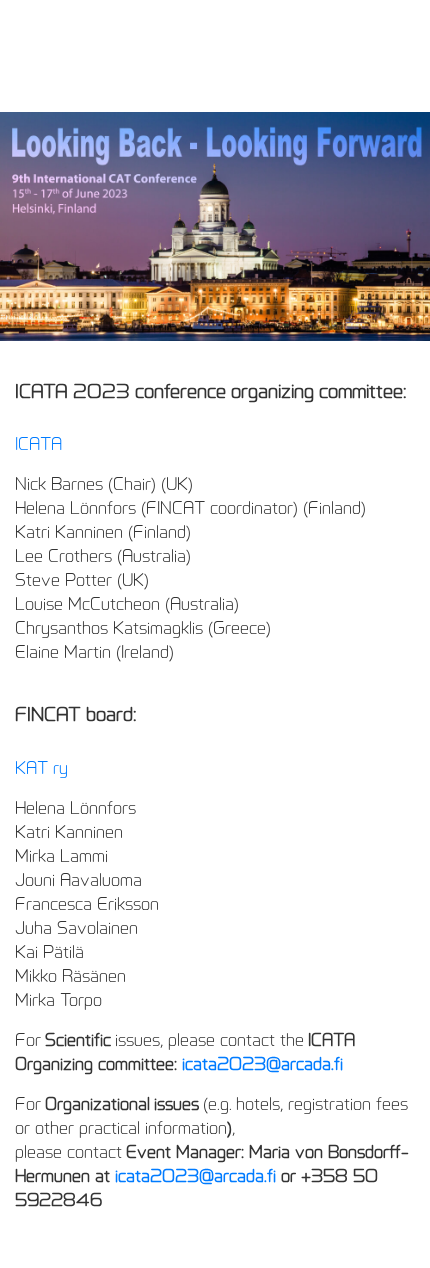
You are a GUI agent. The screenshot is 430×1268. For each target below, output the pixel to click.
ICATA (38, 444)
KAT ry (41, 768)
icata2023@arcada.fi (262, 1064)
